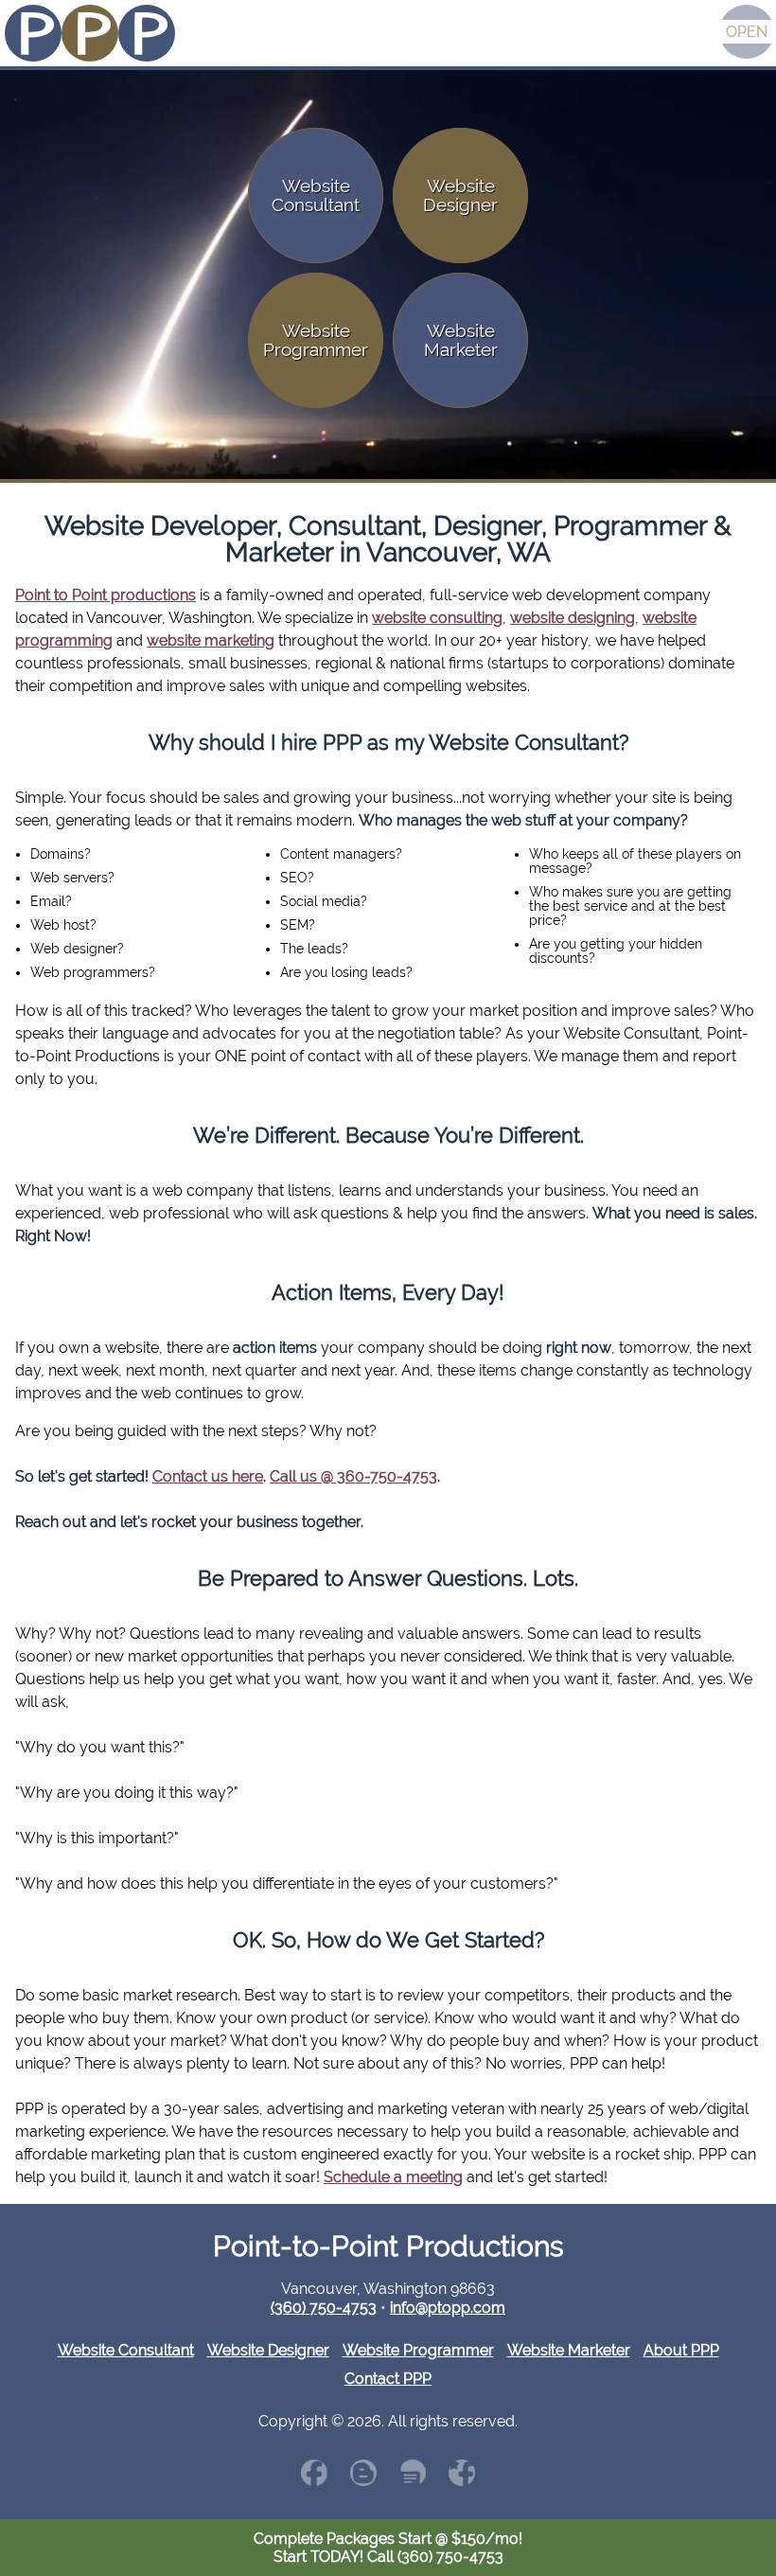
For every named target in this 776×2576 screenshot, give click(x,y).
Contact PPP (388, 2379)
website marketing (211, 640)
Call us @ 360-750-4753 (353, 1476)
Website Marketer (569, 2350)
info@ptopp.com (448, 2308)
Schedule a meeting (393, 2177)
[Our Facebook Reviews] (462, 2473)
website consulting (437, 618)
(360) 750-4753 (324, 2308)
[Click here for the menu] (747, 32)
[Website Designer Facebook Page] (314, 2473)
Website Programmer (418, 2350)
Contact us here (208, 1476)
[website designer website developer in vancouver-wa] (413, 2473)
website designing (573, 618)
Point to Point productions (106, 595)
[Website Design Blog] (363, 2473)
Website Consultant (126, 2350)
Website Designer (268, 2350)
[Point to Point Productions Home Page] (90, 36)
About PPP (681, 2350)
